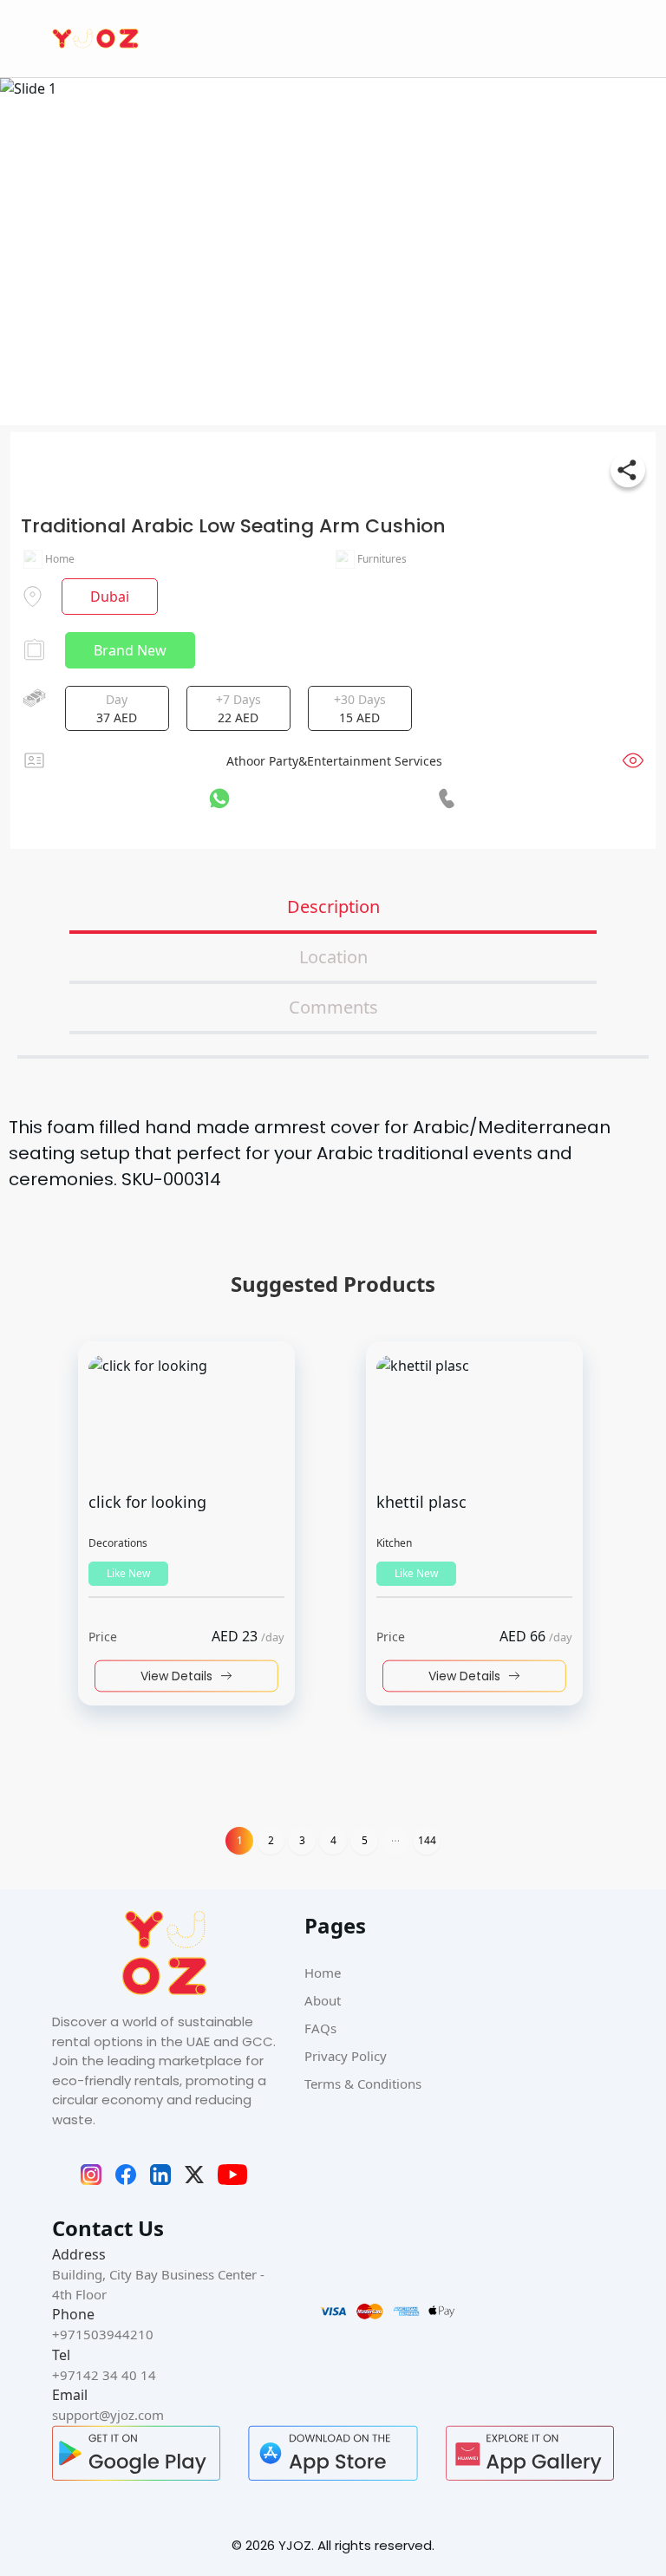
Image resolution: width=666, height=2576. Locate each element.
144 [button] (427, 1840)
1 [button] (240, 1840)
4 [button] (333, 1840)
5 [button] (365, 1840)
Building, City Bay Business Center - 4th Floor (158, 2284)
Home (323, 1973)
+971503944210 (103, 2334)
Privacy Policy (346, 2056)
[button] (395, 1841)
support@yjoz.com (108, 2415)
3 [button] (302, 1840)
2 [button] (271, 1840)
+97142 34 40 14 (104, 2375)
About (323, 2000)
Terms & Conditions (363, 2084)
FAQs (320, 2028)
